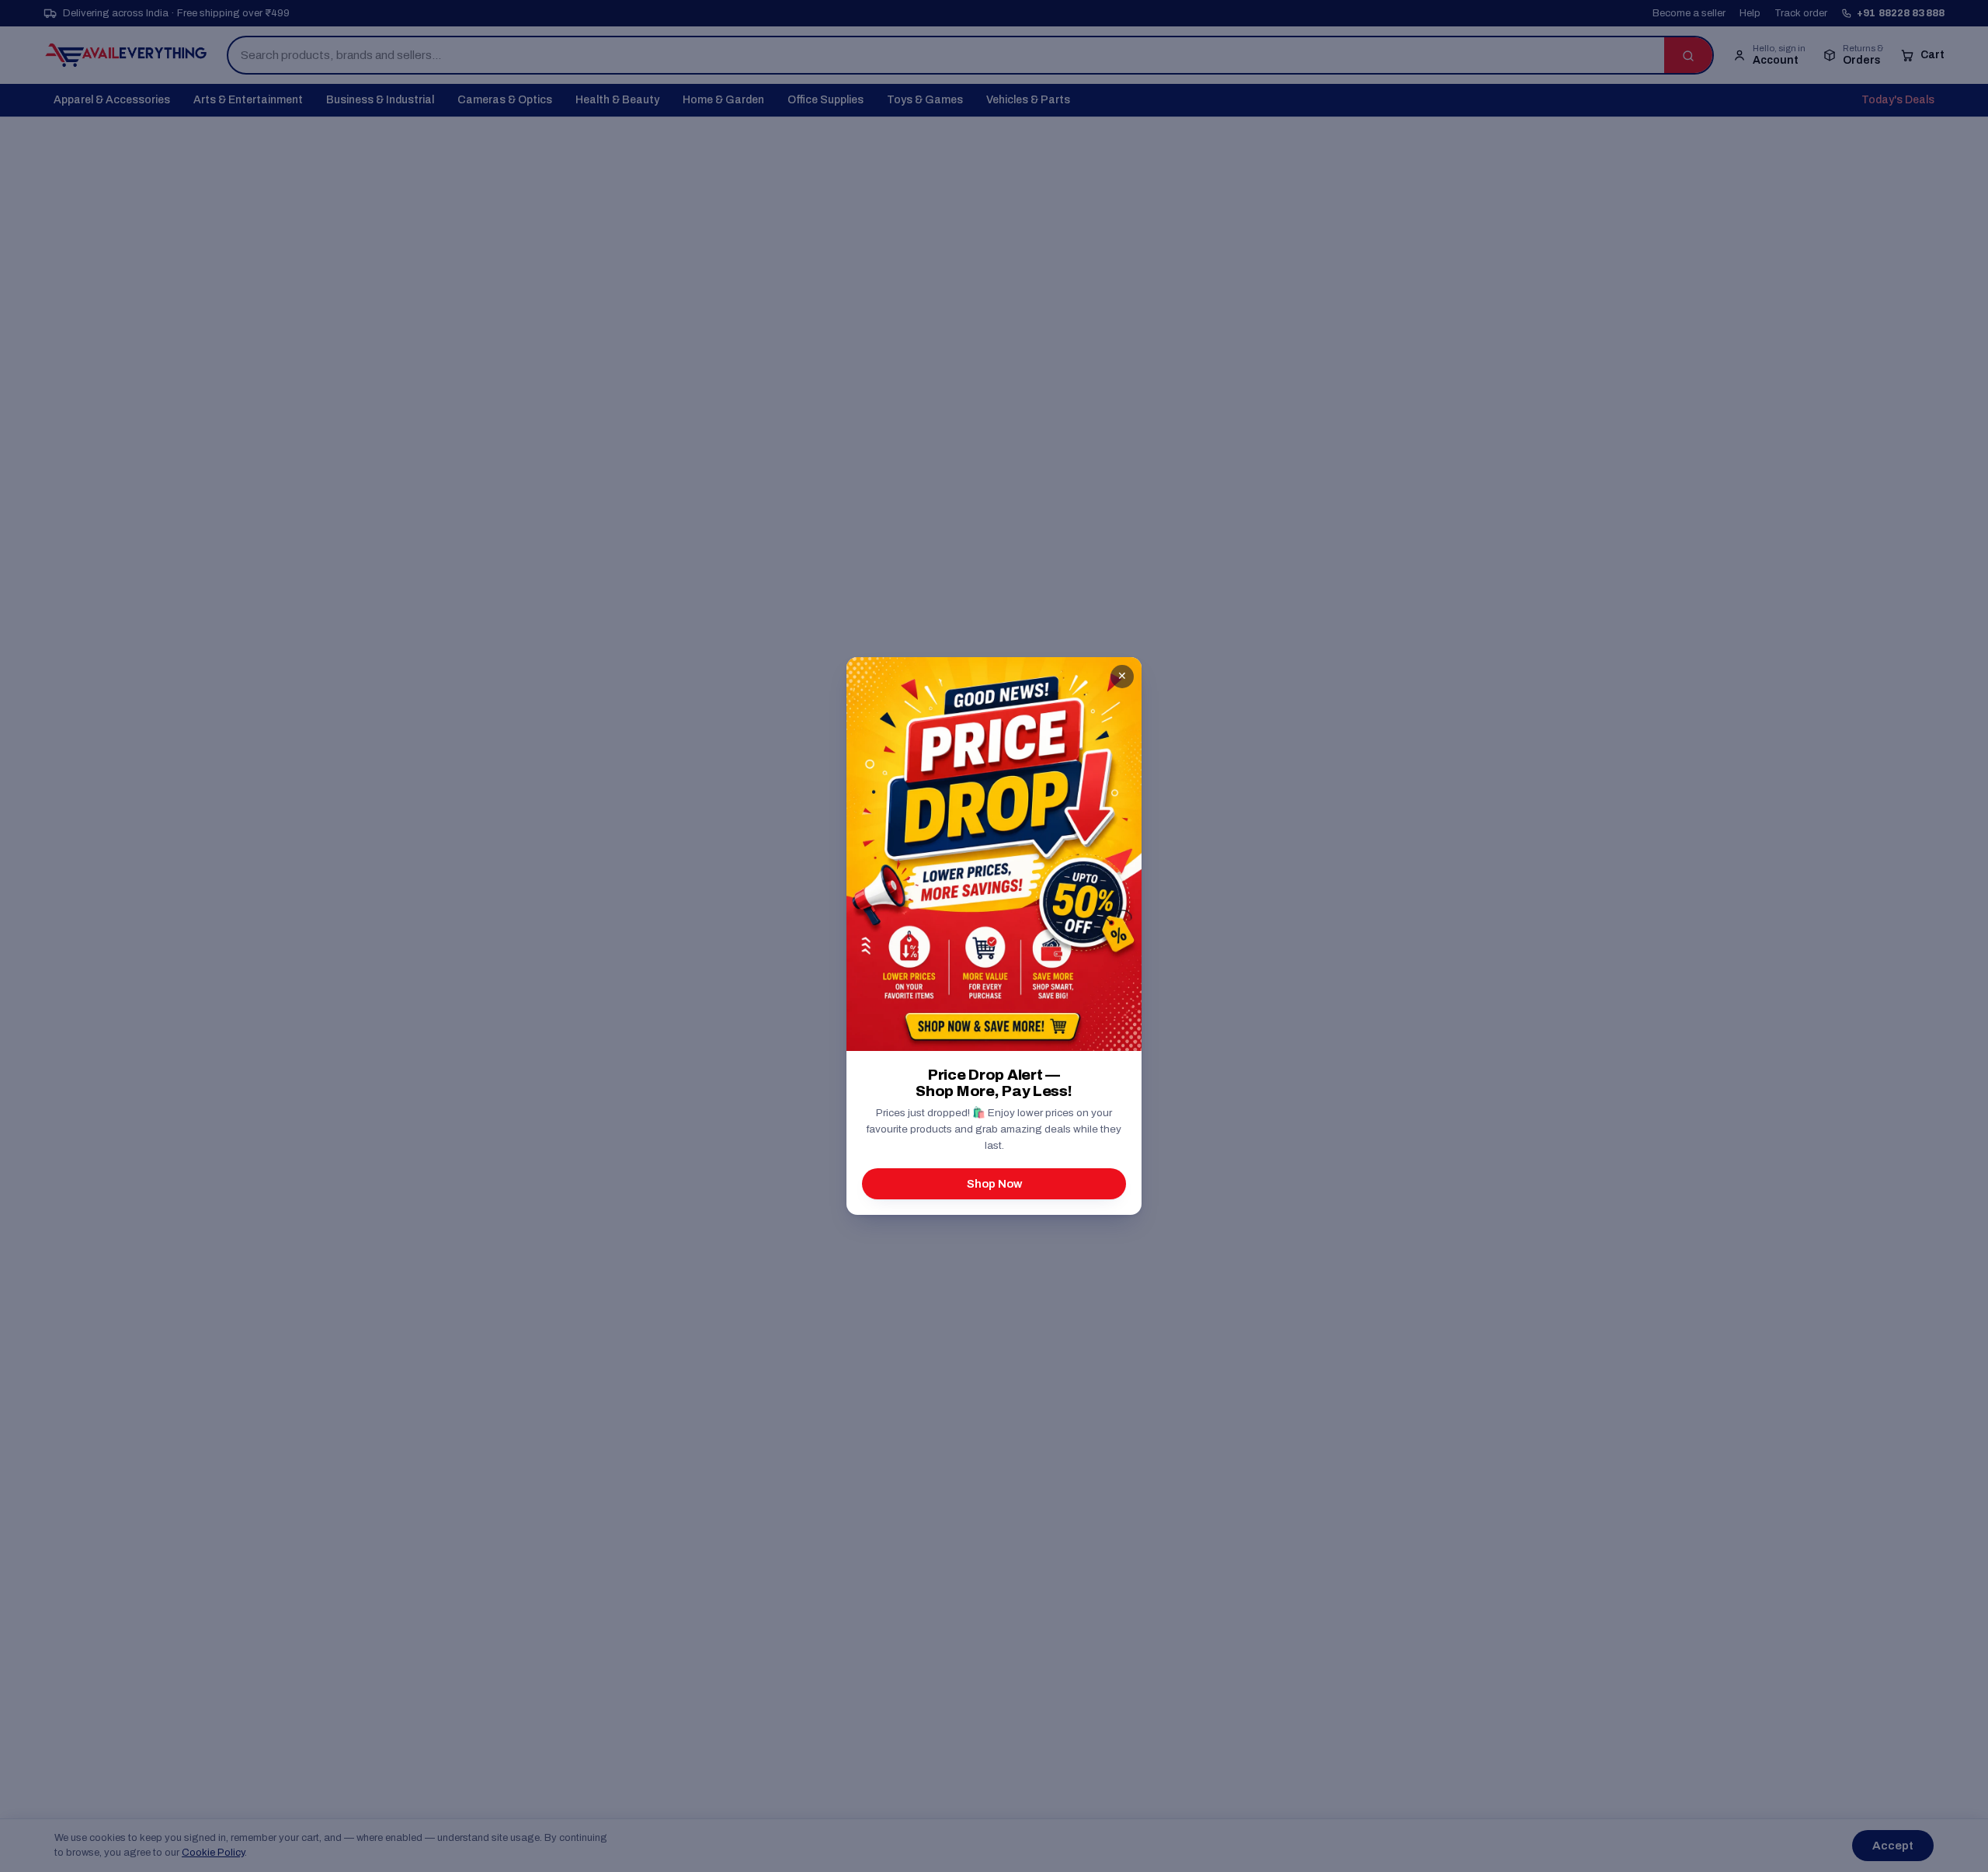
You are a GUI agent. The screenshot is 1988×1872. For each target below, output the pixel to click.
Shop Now (994, 1184)
